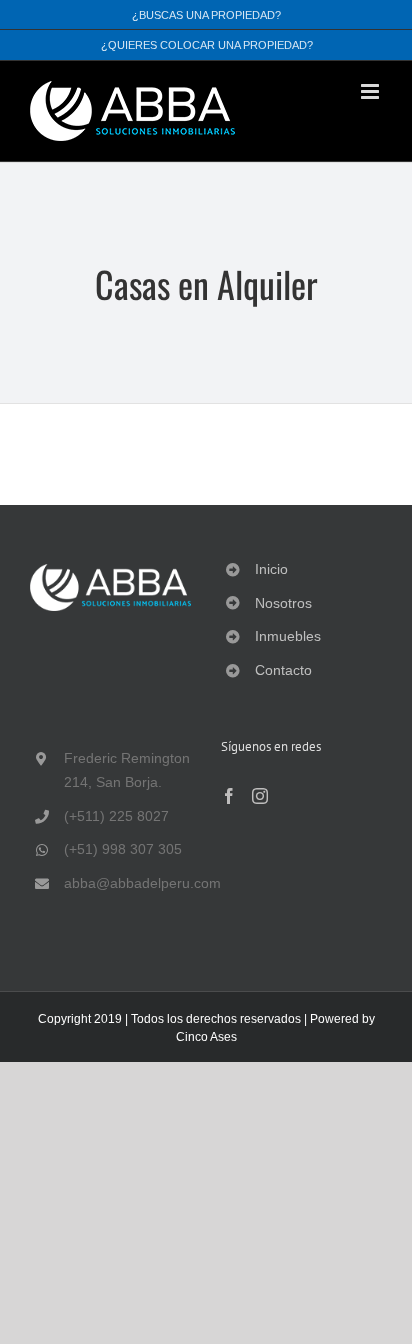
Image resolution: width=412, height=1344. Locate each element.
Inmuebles (288, 636)
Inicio (271, 569)
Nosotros (283, 603)
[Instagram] (260, 796)
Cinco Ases (206, 1037)
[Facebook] (229, 796)
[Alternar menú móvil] (371, 91)
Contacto (283, 670)
